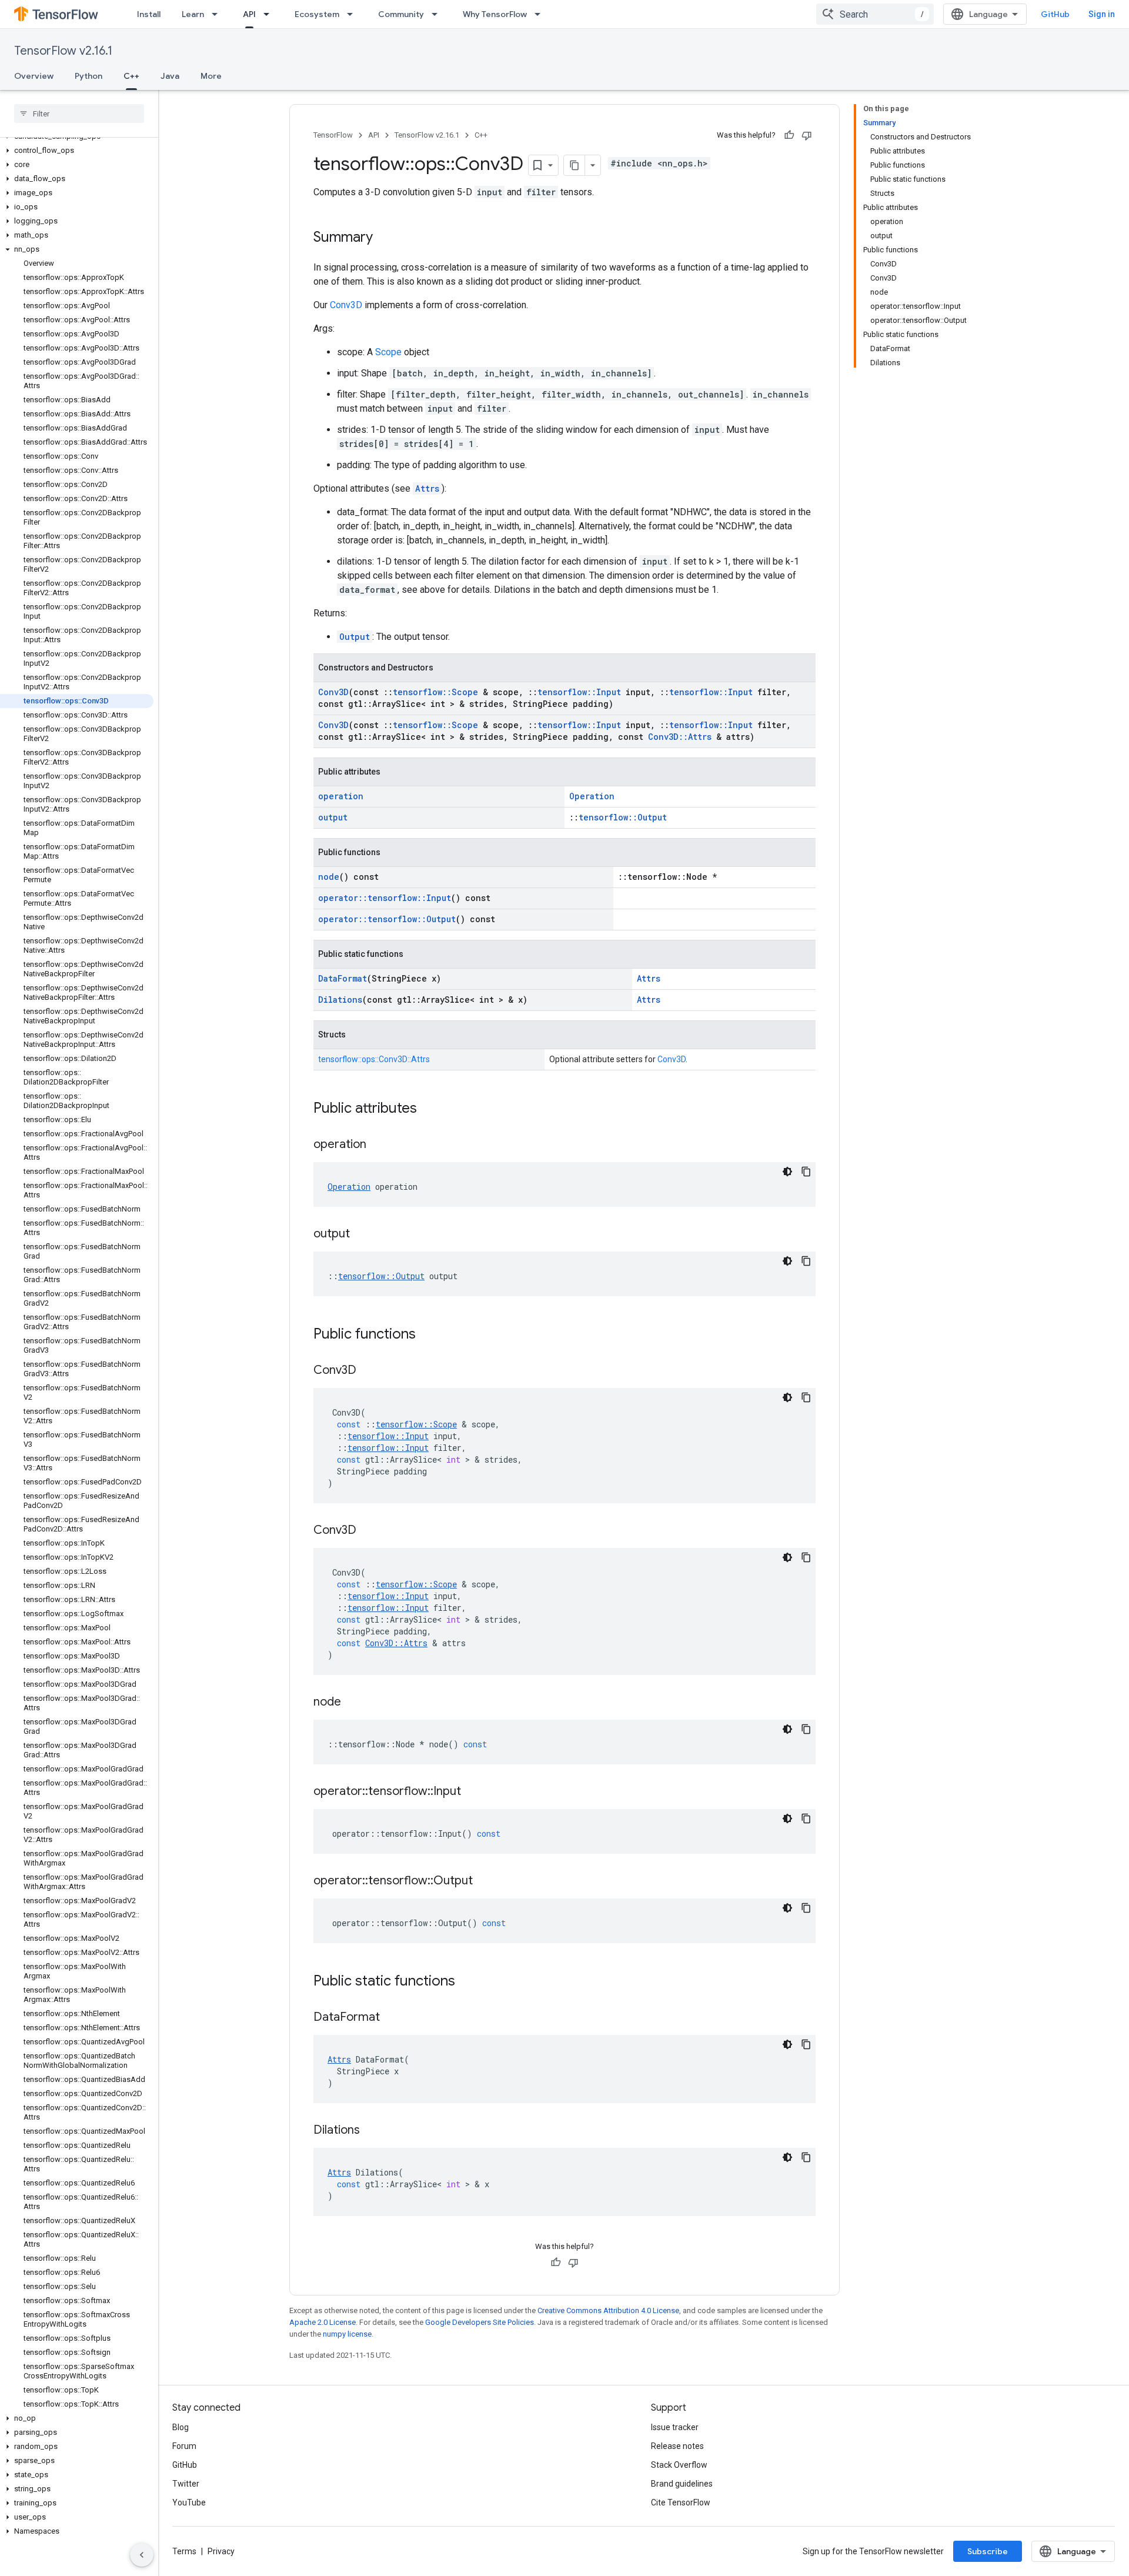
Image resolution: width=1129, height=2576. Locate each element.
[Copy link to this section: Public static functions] (467, 1982)
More (211, 76)
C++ (131, 76)
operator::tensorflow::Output (387, 919)
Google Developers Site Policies (480, 2322)
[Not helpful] (807, 135)
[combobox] (875, 14)
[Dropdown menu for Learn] (218, 14)
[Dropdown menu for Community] (438, 14)
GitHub (1055, 14)
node (329, 877)
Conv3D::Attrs (680, 737)
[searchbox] (79, 114)
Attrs (427, 488)
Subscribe (988, 2551)
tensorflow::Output (623, 817)
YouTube (189, 2502)
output (333, 817)
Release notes (677, 2446)
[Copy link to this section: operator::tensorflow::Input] (473, 1792)
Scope (388, 352)
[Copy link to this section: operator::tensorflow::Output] (485, 1881)
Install (149, 14)
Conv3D (346, 305)
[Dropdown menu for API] (270, 14)
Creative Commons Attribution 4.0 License (608, 2310)
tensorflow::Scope (435, 692)
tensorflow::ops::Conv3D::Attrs (374, 1059)
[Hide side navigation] (142, 2555)
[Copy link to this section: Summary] (385, 238)
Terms (184, 2551)
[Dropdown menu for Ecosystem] (353, 14)
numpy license (347, 2334)
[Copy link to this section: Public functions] (427, 1335)
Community (401, 14)
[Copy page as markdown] (574, 165)
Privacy (221, 2551)
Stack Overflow (679, 2465)
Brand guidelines (682, 2484)
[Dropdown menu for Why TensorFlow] (541, 14)
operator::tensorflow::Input (385, 898)
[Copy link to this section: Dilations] (372, 2131)
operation (341, 796)
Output (355, 637)
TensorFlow (333, 135)
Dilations (340, 1000)
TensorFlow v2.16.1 (63, 51)
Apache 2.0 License (323, 2322)
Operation (592, 796)
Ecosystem (317, 14)
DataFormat (343, 978)
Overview (34, 76)
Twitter (186, 2484)
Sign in (1102, 14)
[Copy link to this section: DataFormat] (392, 2018)
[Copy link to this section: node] (353, 1703)
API (249, 14)
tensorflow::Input (579, 692)
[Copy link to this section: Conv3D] (368, 1371)
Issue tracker (675, 2427)
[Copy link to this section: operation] (378, 1145)
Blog (181, 2427)
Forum (184, 2446)
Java (170, 76)
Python (88, 76)
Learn (193, 14)
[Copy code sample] (806, 1172)
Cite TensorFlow (681, 2502)
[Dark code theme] (787, 1172)
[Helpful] (789, 135)
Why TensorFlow (495, 14)
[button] (77, 151)
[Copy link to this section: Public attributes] (429, 1109)
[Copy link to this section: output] (362, 1234)
